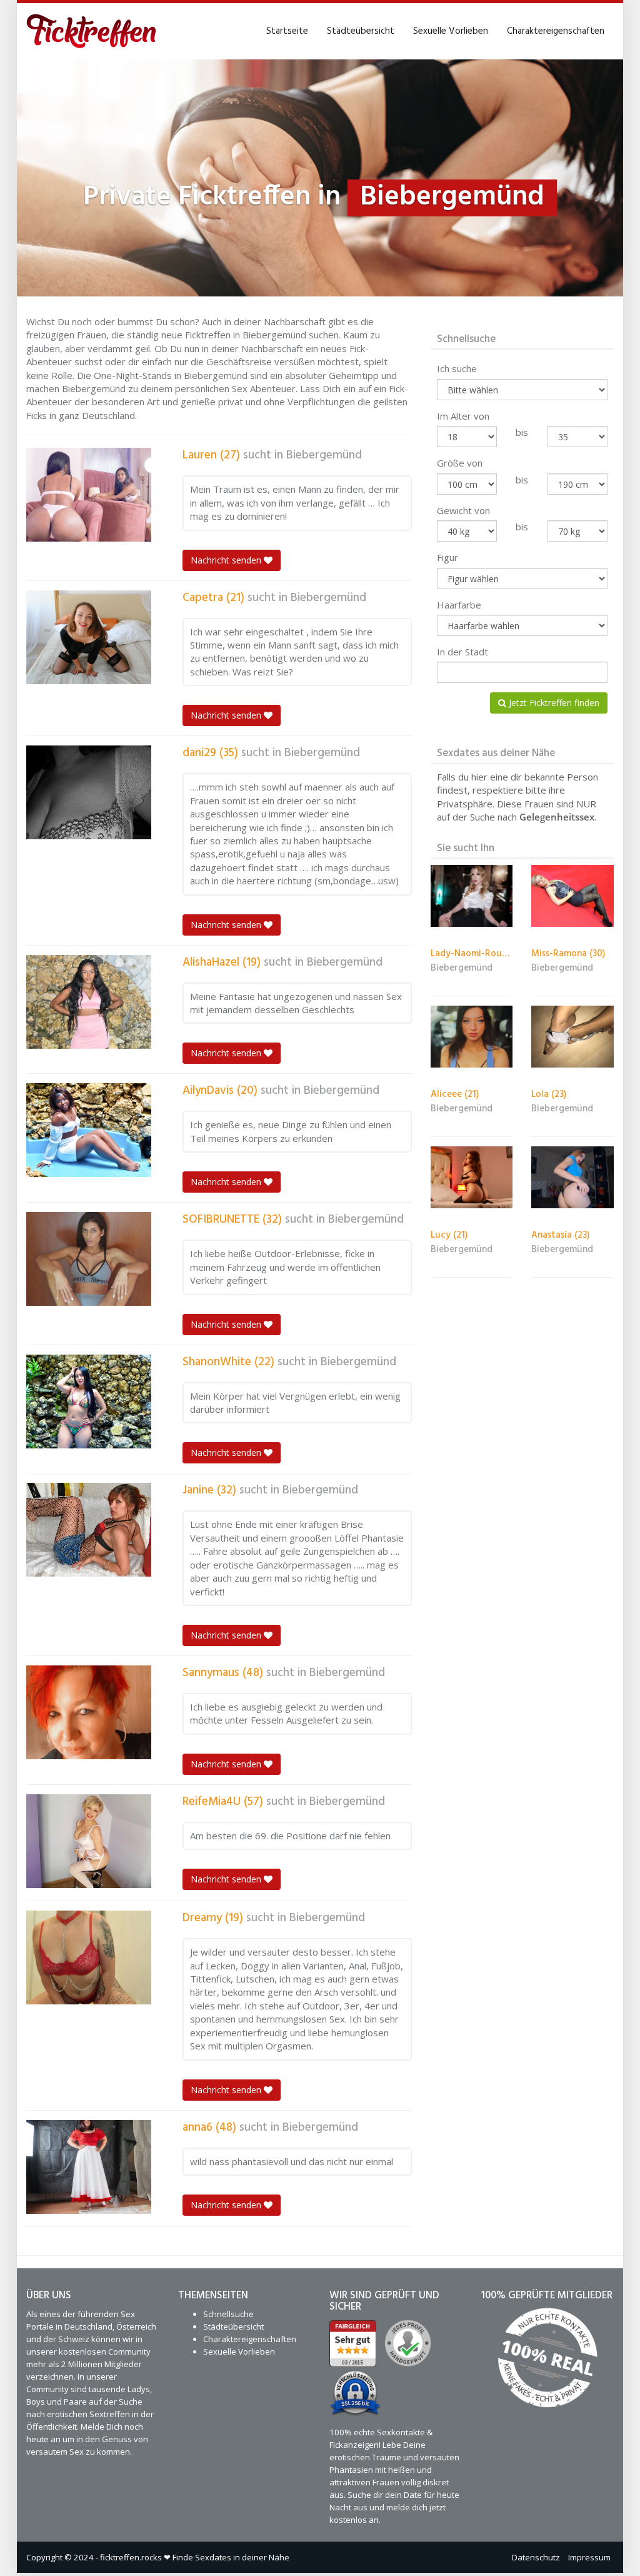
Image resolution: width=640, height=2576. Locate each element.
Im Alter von (463, 416)
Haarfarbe (459, 605)
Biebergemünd (324, 455)
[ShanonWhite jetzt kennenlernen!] (89, 1402)
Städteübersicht (361, 31)
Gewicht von (463, 510)
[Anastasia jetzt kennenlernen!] (572, 1177)
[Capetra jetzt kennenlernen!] (89, 637)
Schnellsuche (228, 2314)
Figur (447, 557)
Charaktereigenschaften (556, 31)
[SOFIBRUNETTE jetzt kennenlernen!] (89, 1259)
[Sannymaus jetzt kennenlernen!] (89, 1712)
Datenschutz (536, 2557)
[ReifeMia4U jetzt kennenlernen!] (89, 1841)
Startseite (287, 31)
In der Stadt (462, 652)
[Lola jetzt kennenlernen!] (572, 1037)
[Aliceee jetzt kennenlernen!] (472, 1037)
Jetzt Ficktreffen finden (553, 703)
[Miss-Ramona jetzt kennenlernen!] (572, 896)
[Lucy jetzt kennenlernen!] (472, 1177)
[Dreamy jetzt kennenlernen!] (89, 1957)
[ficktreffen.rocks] (92, 31)
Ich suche (457, 368)
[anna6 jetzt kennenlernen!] (89, 2167)
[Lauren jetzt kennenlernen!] (89, 495)
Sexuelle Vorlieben (451, 31)
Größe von (460, 463)
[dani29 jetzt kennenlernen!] (89, 792)
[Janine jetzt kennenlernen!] (89, 1530)
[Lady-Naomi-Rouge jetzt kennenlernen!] (472, 896)
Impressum (589, 2557)
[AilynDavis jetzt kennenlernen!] (89, 1130)
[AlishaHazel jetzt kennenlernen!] (89, 1002)
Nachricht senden (227, 560)
